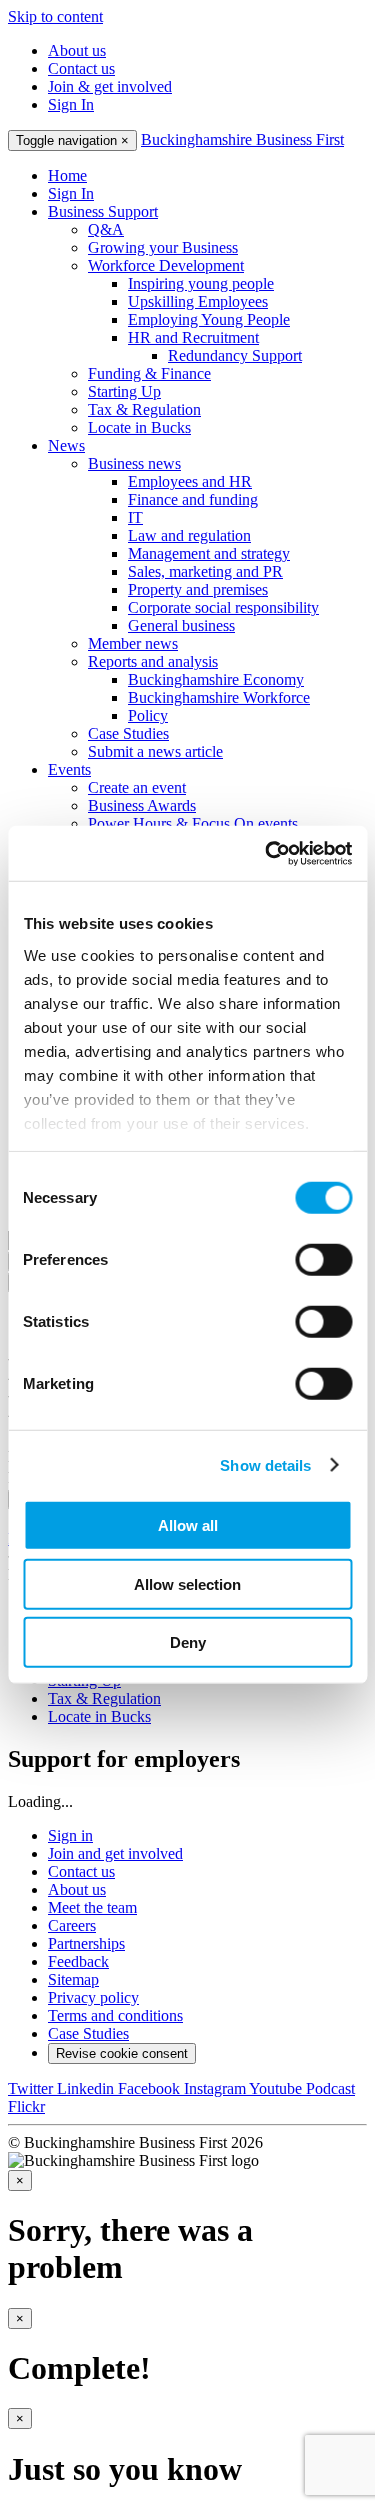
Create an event (137, 787)
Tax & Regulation (144, 409)
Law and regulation (189, 535)
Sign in (70, 1835)
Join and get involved (115, 1853)
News (66, 445)
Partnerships (86, 1943)
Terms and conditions (115, 2015)
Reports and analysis (153, 661)
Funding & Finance (149, 373)
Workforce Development (166, 265)
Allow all (188, 1525)
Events (69, 769)
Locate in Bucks (139, 427)
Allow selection (187, 1583)
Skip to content (55, 16)
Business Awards (142, 805)
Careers (72, 1925)
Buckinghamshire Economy (216, 679)
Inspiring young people (201, 283)
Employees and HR (190, 481)
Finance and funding (193, 499)
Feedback (78, 1961)
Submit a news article (155, 751)
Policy (148, 715)
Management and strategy (209, 553)
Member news (133, 643)
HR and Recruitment (193, 337)
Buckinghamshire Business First (242, 139)
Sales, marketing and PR (205, 571)
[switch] (323, 1260)
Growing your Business (163, 247)
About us (77, 50)
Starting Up (124, 391)
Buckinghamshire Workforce (219, 697)
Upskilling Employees (198, 301)
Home (67, 175)
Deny (188, 1642)
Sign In (71, 104)
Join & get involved (110, 86)
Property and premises (198, 589)
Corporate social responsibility (223, 607)
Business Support (103, 211)
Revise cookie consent (122, 2053)
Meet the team (92, 1907)
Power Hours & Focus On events (193, 823)
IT (135, 517)
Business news (134, 463)
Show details (265, 1464)
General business (181, 625)
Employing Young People (209, 319)
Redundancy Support (235, 355)
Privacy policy (93, 1997)
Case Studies (128, 733)
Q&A (106, 229)
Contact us (81, 68)
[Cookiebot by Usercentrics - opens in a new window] (267, 853)
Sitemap (73, 1979)
